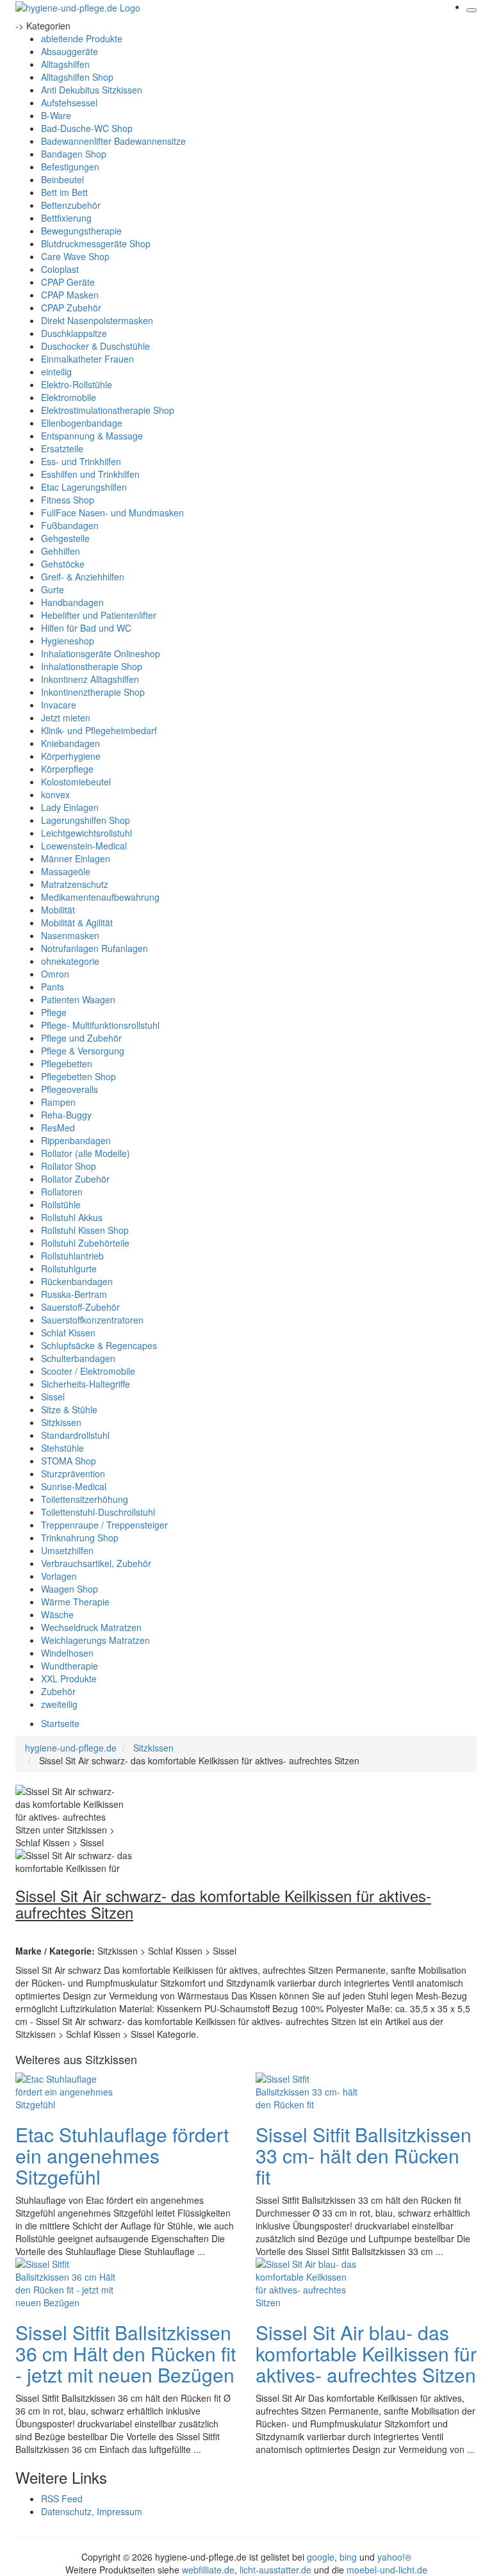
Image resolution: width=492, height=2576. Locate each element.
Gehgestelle (65, 538)
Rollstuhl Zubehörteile (85, 1243)
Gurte (53, 589)
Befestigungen (70, 167)
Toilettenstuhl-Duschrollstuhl (98, 1512)
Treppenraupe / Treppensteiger (104, 1525)
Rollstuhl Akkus (72, 1217)
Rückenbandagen (77, 1281)
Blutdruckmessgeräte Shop (96, 243)
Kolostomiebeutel (76, 782)
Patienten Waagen (78, 999)
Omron (55, 974)
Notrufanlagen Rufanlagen (94, 948)
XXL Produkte (69, 1678)
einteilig (56, 372)
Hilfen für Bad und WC (86, 628)
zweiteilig (59, 1704)
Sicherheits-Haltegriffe (86, 1384)
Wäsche (57, 1614)
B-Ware (56, 115)
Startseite (60, 1723)
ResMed (58, 1128)
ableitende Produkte (82, 38)
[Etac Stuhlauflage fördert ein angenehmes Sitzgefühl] (67, 2090)
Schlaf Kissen (68, 1333)
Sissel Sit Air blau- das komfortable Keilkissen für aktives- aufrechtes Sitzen (366, 2353)
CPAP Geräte (68, 282)
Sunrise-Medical (74, 1486)
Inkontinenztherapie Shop (93, 692)
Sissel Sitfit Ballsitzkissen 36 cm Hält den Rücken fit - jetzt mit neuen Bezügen (126, 2353)
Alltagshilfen (65, 64)
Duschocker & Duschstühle (95, 346)
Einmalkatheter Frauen (87, 359)
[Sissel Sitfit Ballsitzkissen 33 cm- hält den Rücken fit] (307, 2090)
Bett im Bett (64, 192)
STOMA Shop (69, 1461)
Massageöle (66, 871)
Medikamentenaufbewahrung (100, 897)
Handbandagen (72, 602)
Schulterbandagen (78, 1358)
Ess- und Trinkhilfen (81, 461)
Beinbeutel (62, 179)
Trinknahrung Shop (80, 1538)
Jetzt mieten (66, 718)
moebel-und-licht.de (387, 2570)
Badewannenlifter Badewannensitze (113, 141)
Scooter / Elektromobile (88, 1371)
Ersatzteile (62, 448)
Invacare (59, 705)
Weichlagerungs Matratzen (95, 1640)
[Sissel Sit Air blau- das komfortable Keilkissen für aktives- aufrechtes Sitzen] (307, 2282)
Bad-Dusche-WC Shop (87, 128)
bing (348, 2557)
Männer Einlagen (76, 858)
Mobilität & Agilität (77, 923)
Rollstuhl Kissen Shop (85, 1230)
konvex (55, 794)
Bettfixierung (66, 218)
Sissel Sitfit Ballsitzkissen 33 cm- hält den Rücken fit (364, 2155)
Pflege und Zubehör (81, 1038)
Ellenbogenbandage (82, 423)
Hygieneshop (68, 641)
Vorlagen (59, 1576)
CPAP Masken (70, 295)
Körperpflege (67, 769)
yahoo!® (394, 2557)
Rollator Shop (69, 1166)
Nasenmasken (70, 935)
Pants (53, 987)
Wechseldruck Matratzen (91, 1627)
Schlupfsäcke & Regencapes (99, 1345)
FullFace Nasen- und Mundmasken (112, 513)
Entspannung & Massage (92, 436)
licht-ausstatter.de (275, 2570)
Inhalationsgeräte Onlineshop (101, 653)
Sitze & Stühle (69, 1409)
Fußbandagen (70, 525)
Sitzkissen (61, 1422)
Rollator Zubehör (75, 1179)
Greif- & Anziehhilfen (83, 577)
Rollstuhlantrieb (72, 1256)
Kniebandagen (70, 743)
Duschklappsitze (74, 333)
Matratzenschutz (75, 884)
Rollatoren (62, 1192)
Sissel (53, 1397)
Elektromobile (69, 397)
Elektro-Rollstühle (77, 384)
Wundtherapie (70, 1666)
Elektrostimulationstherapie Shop (108, 410)
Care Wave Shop (75, 256)
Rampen (58, 1102)
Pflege (54, 1012)
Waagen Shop (70, 1589)
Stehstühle (62, 1448)
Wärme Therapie (75, 1602)
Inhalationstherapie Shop (92, 666)
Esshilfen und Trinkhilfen (90, 474)
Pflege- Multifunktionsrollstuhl (100, 1025)
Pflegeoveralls (70, 1089)
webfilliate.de (208, 2570)
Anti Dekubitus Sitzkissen (92, 90)
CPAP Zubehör (71, 308)
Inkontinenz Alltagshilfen (90, 679)
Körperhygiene (71, 756)
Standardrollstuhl (75, 1435)
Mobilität (58, 910)
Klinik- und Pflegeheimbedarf (99, 730)
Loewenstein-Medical (84, 846)
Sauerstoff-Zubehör (80, 1307)
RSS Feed (62, 2498)
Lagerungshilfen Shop (86, 820)
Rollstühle (61, 1204)
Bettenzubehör (71, 205)
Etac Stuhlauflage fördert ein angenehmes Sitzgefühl (122, 2155)
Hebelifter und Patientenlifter (99, 615)
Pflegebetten (67, 1063)
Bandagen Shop (74, 154)
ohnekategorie (70, 961)
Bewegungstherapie (81, 231)
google (321, 2557)
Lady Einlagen (70, 807)
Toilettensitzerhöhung (85, 1499)
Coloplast (60, 269)
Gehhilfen (61, 551)
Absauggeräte (70, 51)
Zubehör (58, 1691)
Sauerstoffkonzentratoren (92, 1320)
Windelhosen (67, 1653)
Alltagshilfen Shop (77, 77)
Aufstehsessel (69, 103)
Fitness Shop (68, 500)
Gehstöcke (63, 564)
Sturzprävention (73, 1473)
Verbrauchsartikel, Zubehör (96, 1563)
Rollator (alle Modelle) (86, 1153)
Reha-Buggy (66, 1115)
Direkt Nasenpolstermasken (97, 320)
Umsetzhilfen (67, 1550)
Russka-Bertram (74, 1294)
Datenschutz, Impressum (92, 2511)
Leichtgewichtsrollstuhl (86, 833)
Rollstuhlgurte (69, 1268)
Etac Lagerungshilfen (84, 487)
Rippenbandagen (76, 1140)
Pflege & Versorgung (83, 1051)
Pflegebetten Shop (78, 1076)
